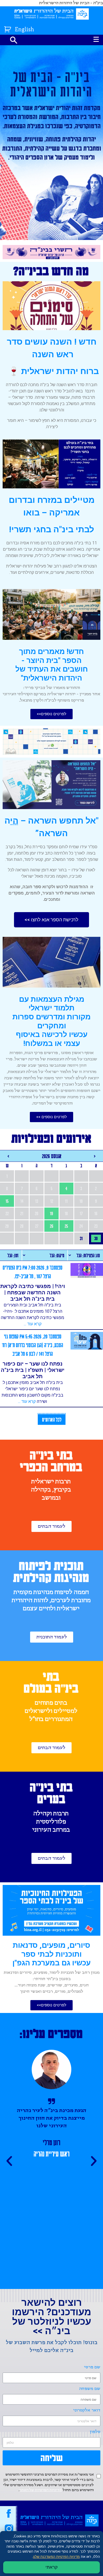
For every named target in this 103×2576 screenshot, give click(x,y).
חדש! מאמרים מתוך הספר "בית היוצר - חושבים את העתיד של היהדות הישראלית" (52, 665)
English (25, 30)
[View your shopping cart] (8, 28)
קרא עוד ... (33, 1324)
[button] (51, 714)
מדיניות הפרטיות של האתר (41, 2490)
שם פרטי (92, 2367)
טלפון (95, 2432)
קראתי (51, 2567)
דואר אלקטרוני (87, 2410)
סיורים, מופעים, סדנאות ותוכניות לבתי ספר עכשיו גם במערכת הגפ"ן (51, 1954)
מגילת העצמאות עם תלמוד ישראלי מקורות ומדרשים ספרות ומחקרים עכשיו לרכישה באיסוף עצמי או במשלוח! (51, 1021)
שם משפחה (90, 2389)
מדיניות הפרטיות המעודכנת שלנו (56, 2557)
